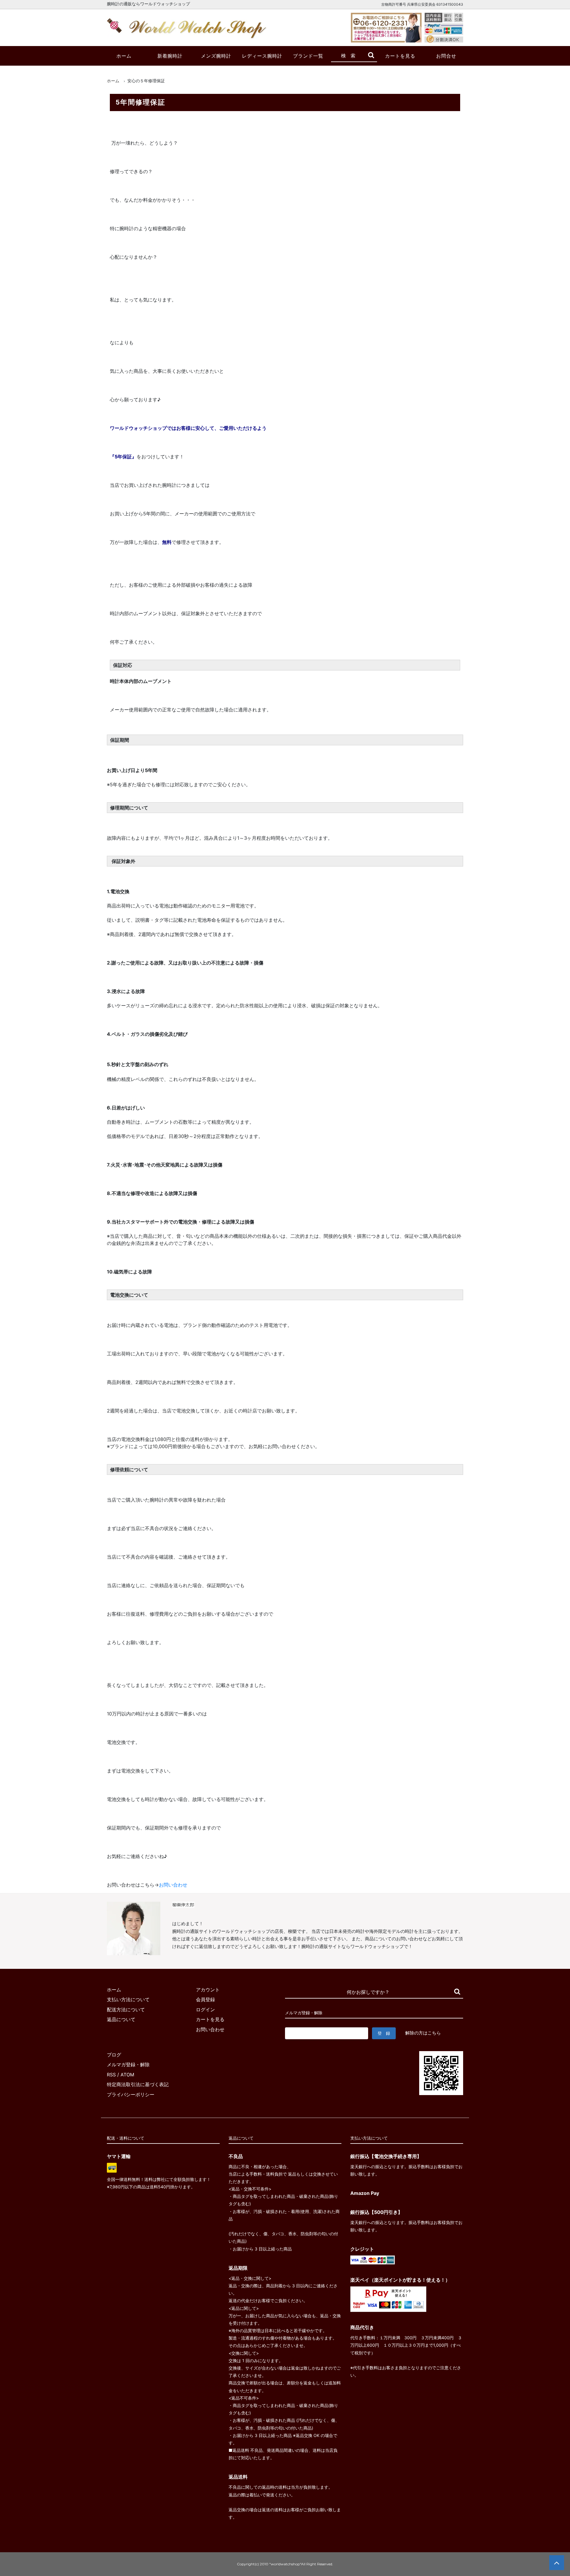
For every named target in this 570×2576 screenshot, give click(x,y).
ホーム (124, 56)
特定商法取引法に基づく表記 (138, 2084)
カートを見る (400, 56)
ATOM (127, 2075)
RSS (111, 2075)
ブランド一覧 (308, 56)
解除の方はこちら (423, 2033)
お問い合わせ (173, 1885)
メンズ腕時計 (216, 56)
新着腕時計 (170, 56)
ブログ (114, 2055)
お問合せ (446, 56)
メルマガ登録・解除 (128, 2064)
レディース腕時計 (262, 56)
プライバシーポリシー (131, 2094)
